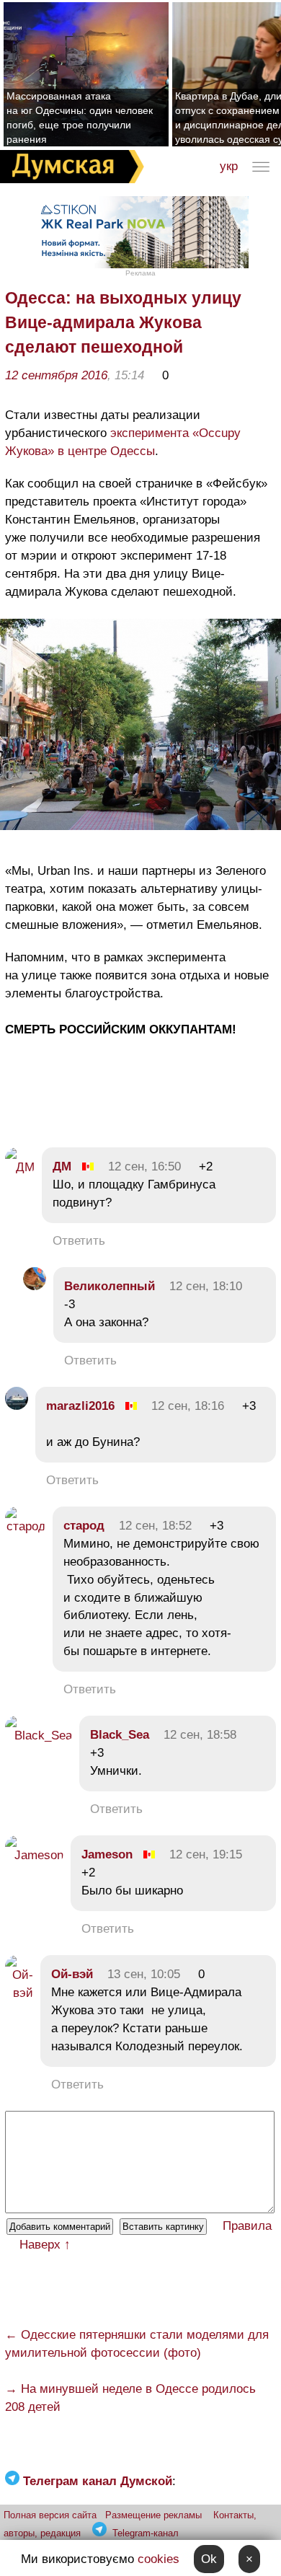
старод (84, 1526)
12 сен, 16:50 (144, 1166)
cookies (159, 2559)
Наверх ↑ (45, 2245)
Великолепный (110, 1286)
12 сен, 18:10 (206, 1286)
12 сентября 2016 (56, 375)
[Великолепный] (35, 1286)
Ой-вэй (72, 1974)
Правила (247, 2226)
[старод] (25, 1526)
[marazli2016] (17, 1406)
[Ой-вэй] (19, 1993)
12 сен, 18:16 (188, 1406)
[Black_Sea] (39, 1735)
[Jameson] (34, 1855)
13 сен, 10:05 (144, 1974)
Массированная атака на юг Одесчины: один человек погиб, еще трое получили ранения (80, 118)
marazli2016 (80, 1406)
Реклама (140, 273)
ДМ (62, 1166)
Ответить (79, 1241)
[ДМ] (20, 1167)
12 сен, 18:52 (155, 1526)
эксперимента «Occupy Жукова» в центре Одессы (123, 442)
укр (229, 166)
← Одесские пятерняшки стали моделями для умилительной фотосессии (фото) (137, 2344)
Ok (209, 2559)
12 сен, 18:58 (200, 1735)
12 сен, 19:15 (206, 1854)
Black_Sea (120, 1735)
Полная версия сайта (50, 2515)
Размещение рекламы (153, 2515)
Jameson (107, 1854)
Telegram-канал (146, 2533)
